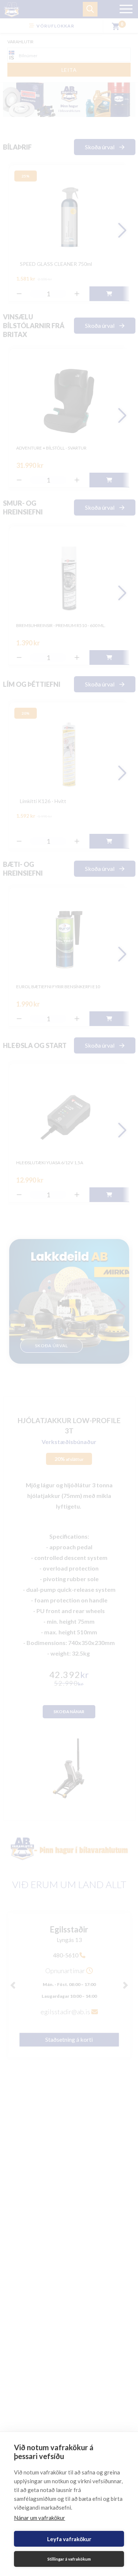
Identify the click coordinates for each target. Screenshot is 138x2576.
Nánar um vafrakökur (40, 2518)
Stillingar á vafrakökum (69, 2559)
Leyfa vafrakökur (69, 2539)
